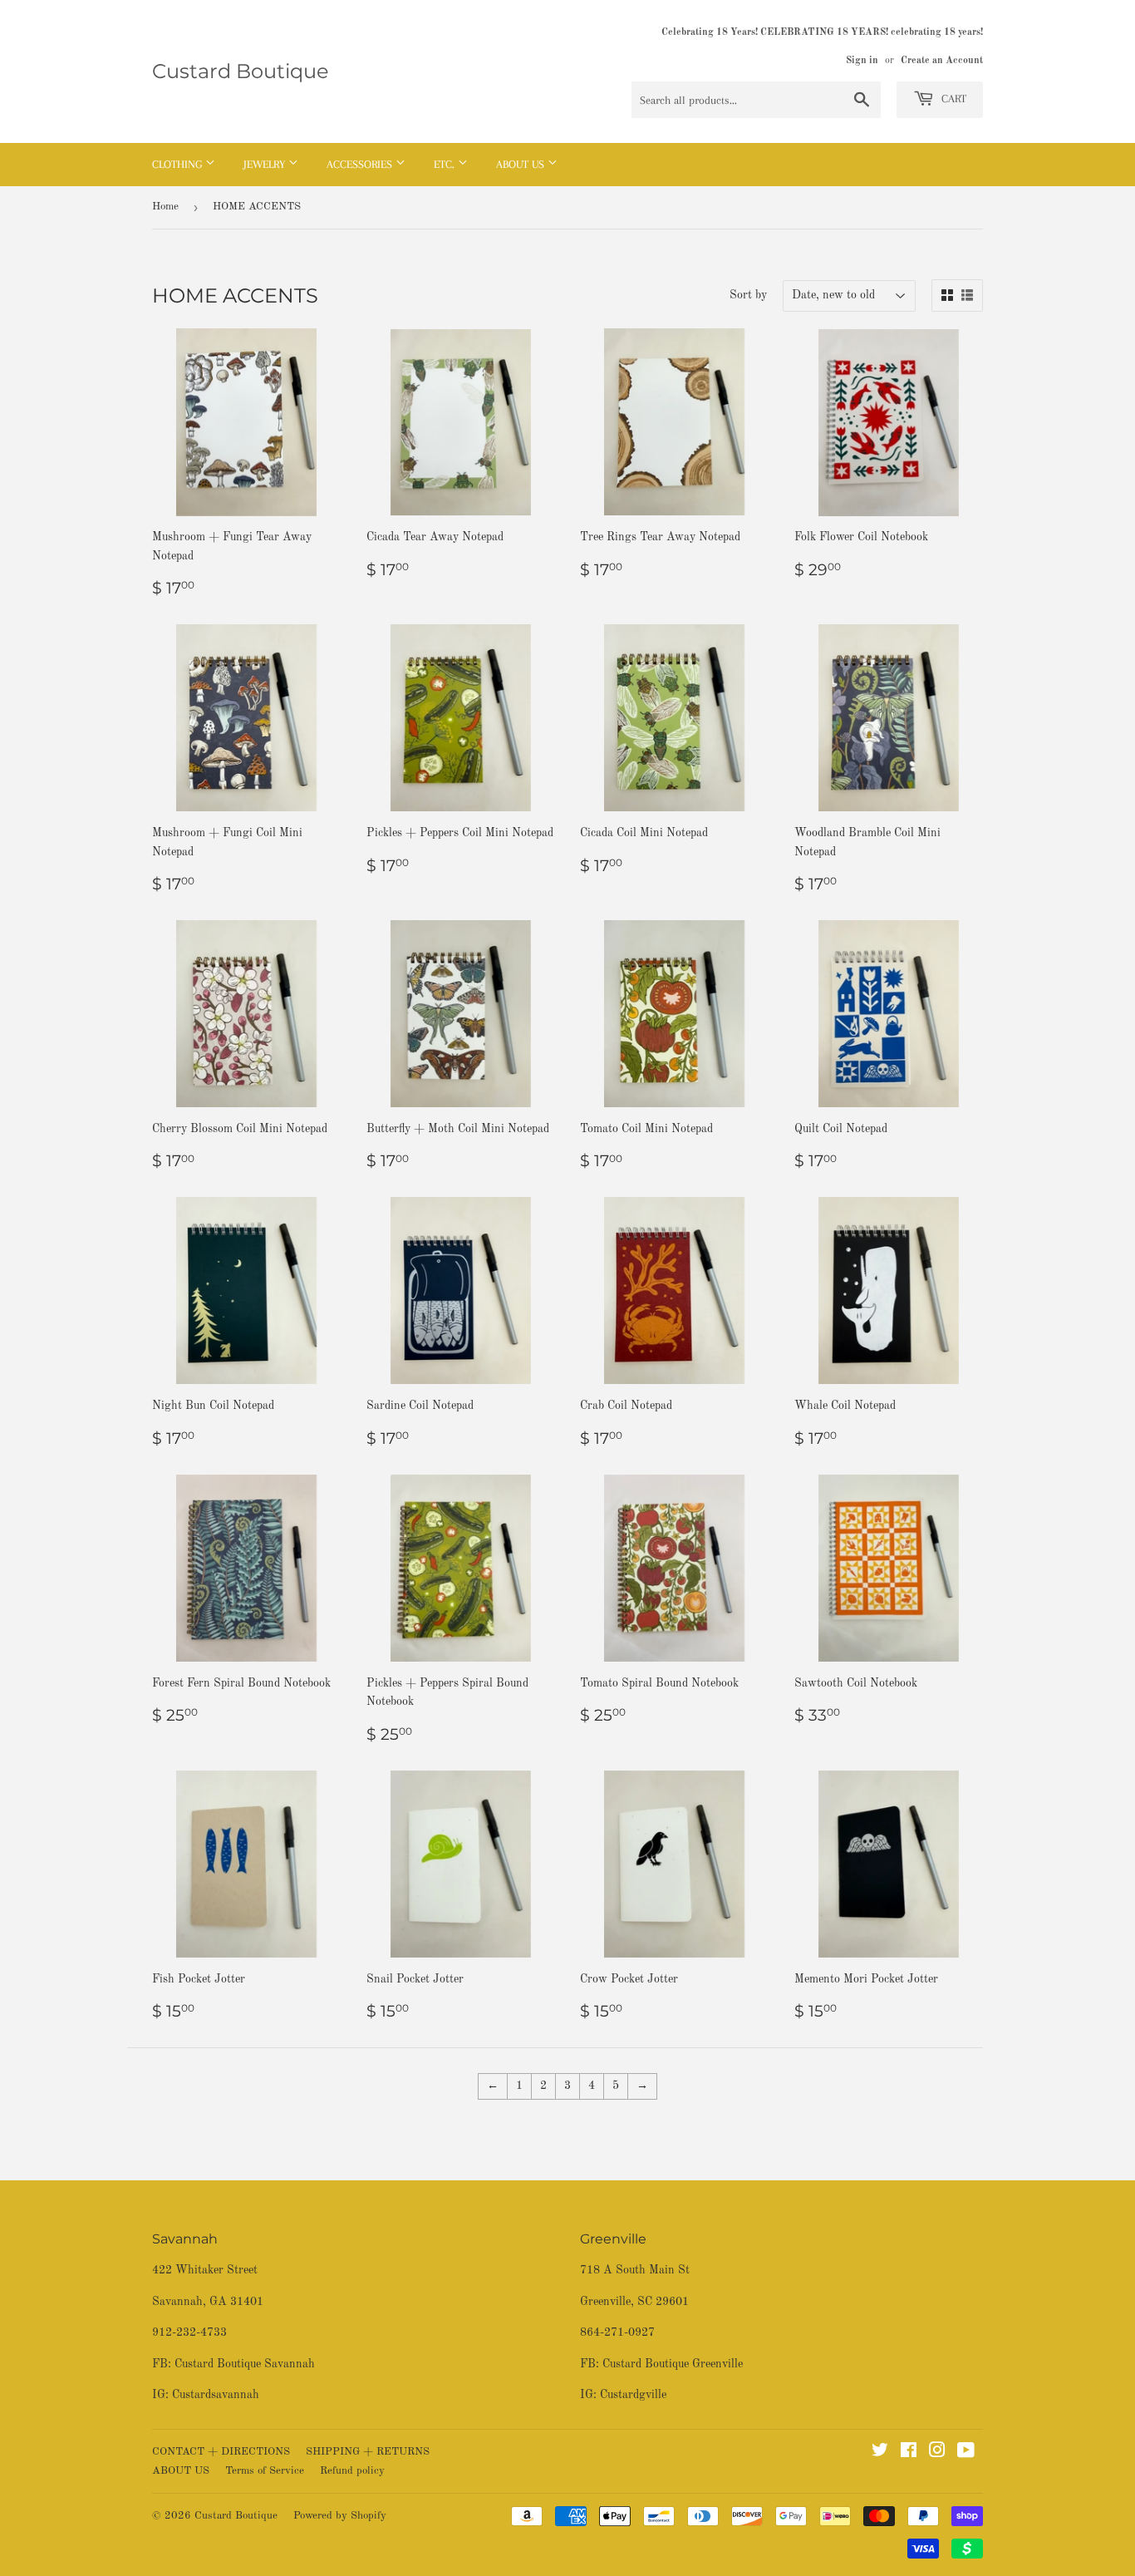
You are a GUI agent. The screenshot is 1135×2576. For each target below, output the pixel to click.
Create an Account (942, 61)
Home (165, 207)
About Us (522, 164)
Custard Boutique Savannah (245, 2364)
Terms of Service (265, 2471)
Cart (952, 99)
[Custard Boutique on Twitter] (880, 2453)
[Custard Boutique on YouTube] (966, 2453)
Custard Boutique (241, 71)
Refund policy (352, 2471)
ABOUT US (181, 2471)
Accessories (361, 164)
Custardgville (633, 2395)
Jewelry (266, 164)
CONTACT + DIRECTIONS (221, 2452)
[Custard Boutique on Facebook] (909, 2453)
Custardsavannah (216, 2395)
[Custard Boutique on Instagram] (937, 2453)
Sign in (862, 61)
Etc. (446, 164)
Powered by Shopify (340, 2516)
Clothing (179, 164)
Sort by (748, 295)
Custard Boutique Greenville (673, 2364)
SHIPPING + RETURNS (368, 2452)
